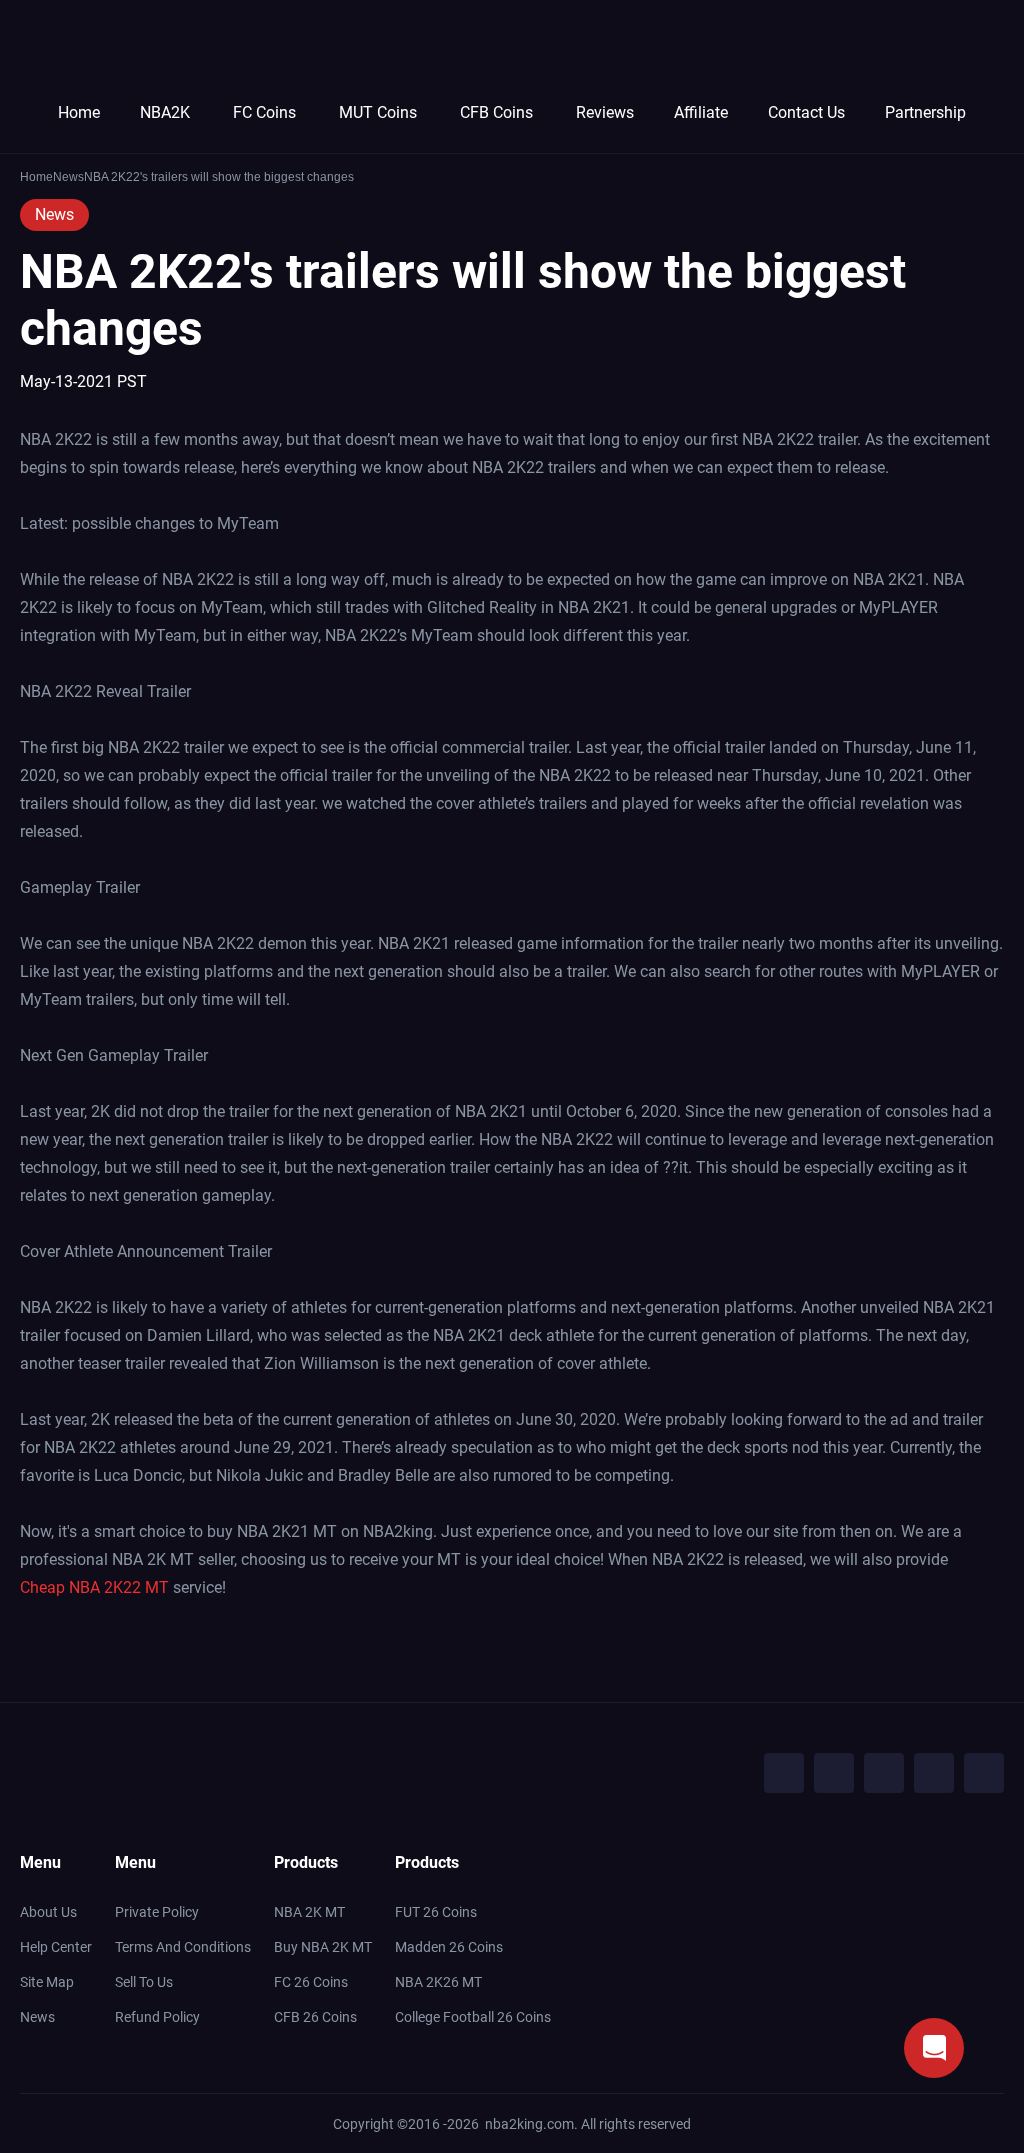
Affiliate (701, 112)
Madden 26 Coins (449, 1947)
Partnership (925, 112)
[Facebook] (784, 1773)
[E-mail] (984, 1773)
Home (79, 112)
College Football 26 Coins (473, 2017)
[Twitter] (834, 1773)
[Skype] (934, 1773)
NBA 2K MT (309, 1912)
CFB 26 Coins (315, 2017)
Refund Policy (157, 2017)
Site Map (47, 1982)
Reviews (605, 112)
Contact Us (806, 112)
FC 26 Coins (311, 1982)
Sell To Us (144, 1982)
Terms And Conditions (183, 1947)
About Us (48, 1912)
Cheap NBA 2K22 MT (94, 1587)
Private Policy (157, 1912)
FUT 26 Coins (436, 1912)
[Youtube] (884, 1773)
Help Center (56, 1947)
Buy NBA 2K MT (323, 1947)
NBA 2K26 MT (438, 1982)
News (54, 214)
